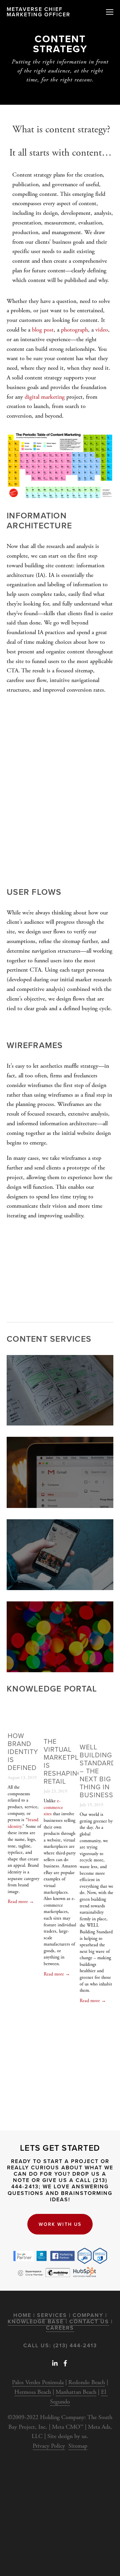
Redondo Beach (87, 2382)
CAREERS (60, 2328)
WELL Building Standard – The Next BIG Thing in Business (98, 1771)
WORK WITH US (60, 2224)
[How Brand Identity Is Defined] (24, 1721)
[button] (102, 1708)
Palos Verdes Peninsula (38, 2382)
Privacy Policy (49, 2446)
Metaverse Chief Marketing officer (38, 12)
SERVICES (52, 2315)
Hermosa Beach (33, 2392)
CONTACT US (89, 2321)
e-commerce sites (53, 1807)
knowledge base (36, 2321)
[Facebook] (65, 2363)
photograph (74, 330)
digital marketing (45, 397)
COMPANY (88, 2315)
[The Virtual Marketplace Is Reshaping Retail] (60, 1724)
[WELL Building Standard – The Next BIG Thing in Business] (96, 1727)
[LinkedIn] (55, 2363)
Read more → (21, 1902)
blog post (43, 330)
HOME (22, 2315)
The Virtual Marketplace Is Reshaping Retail (68, 1761)
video (102, 330)
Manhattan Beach (76, 2392)
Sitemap (78, 2446)
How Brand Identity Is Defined (23, 1752)
